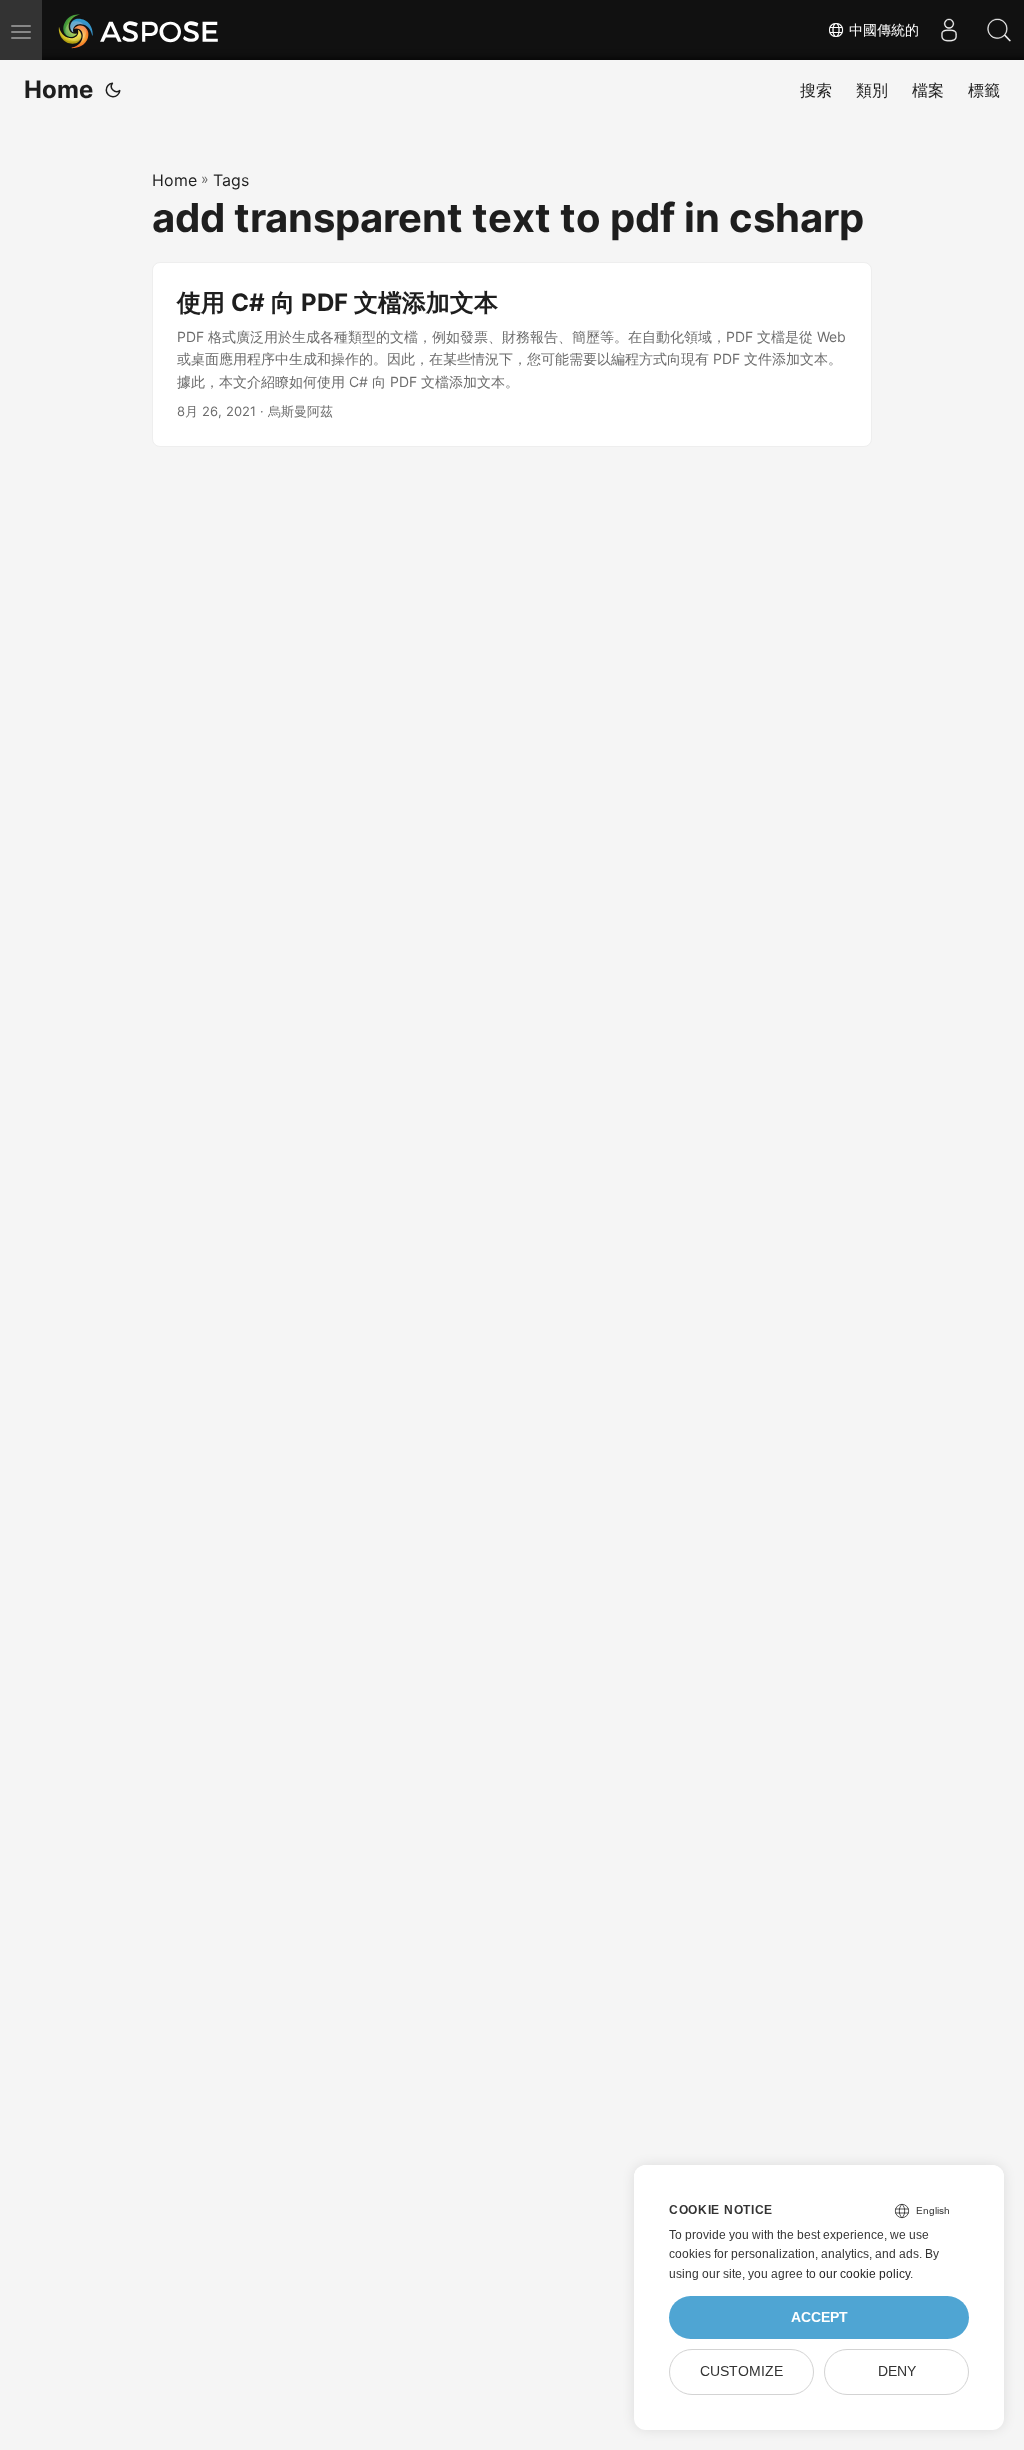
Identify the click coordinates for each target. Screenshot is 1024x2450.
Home (58, 89)
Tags (231, 180)
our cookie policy (864, 2274)
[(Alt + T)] (113, 90)
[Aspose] (139, 30)
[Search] (999, 30)
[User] (949, 30)
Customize (741, 2371)
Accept (819, 2317)
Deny (897, 2371)
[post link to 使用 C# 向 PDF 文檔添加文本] (512, 354)
